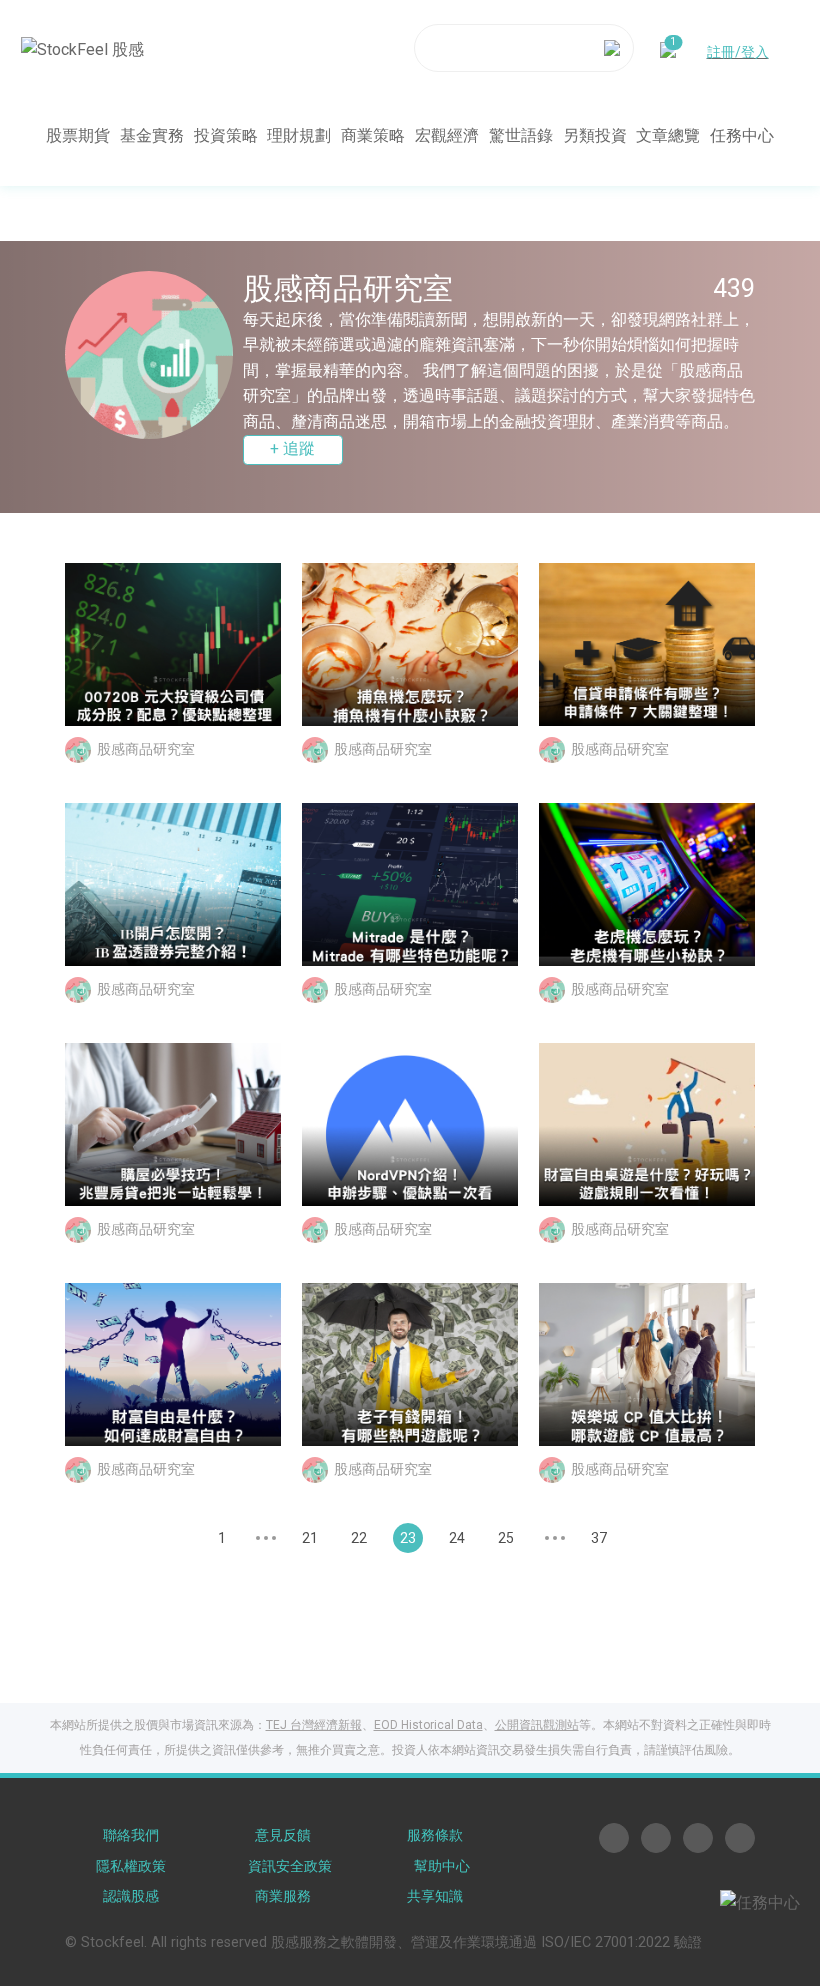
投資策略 (226, 135)
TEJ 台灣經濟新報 (314, 1725)
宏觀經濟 (447, 135)
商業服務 (283, 1896)
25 (506, 1538)
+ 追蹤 (292, 449)
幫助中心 (442, 1866)
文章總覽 (668, 135)
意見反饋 (283, 1835)
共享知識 (435, 1896)
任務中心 (742, 135)
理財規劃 (299, 135)
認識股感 (131, 1896)
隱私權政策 (131, 1866)
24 (457, 1538)
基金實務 (152, 135)
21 (310, 1538)
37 (599, 1538)
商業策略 (373, 135)
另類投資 (595, 135)
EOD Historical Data (428, 1725)
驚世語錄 (521, 135)
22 (359, 1538)
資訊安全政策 (290, 1866)
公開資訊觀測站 (537, 1725)
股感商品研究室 (146, 748)
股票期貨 (78, 135)
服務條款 (435, 1835)
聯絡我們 (131, 1835)
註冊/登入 (738, 52)
